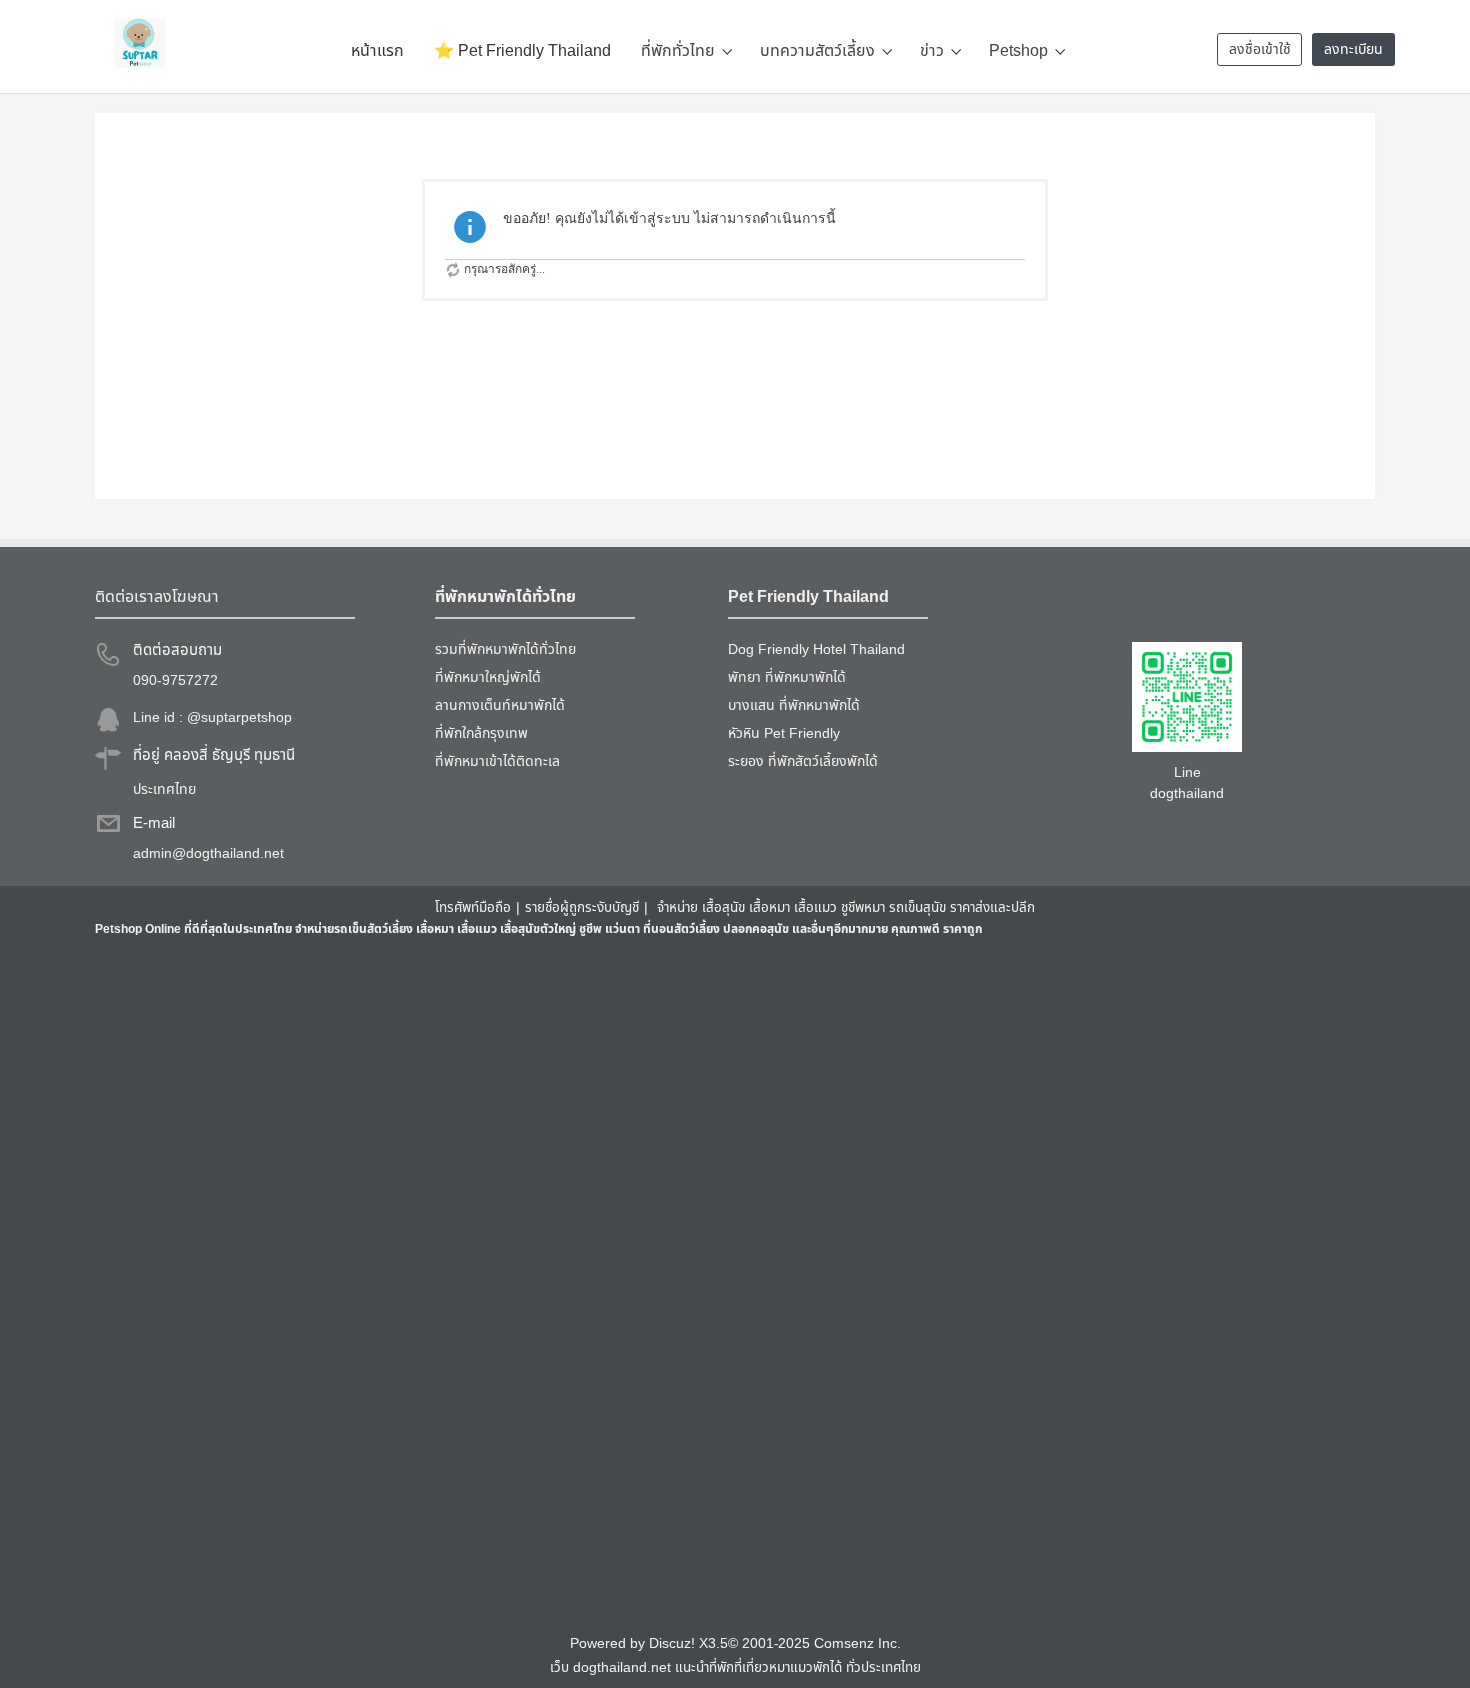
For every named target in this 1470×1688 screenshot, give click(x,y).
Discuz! (672, 1644)
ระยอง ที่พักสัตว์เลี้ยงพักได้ (803, 761)
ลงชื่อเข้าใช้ (1260, 49)
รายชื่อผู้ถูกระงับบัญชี (582, 908)
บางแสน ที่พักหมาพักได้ (794, 705)
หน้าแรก (377, 51)
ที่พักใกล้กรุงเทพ (481, 733)
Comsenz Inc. (857, 1644)
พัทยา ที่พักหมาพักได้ (787, 677)
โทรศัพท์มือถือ (473, 908)
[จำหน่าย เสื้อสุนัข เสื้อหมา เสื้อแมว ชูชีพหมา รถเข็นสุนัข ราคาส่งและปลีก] (140, 43)
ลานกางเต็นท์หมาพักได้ (500, 705)
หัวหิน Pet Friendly (784, 733)
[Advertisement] (695, 1285)
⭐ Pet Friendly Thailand (522, 51)
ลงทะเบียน (1353, 49)
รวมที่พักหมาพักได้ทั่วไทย (505, 649)
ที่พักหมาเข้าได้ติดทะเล (497, 761)
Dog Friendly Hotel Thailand (816, 649)
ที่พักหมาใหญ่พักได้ (488, 677)
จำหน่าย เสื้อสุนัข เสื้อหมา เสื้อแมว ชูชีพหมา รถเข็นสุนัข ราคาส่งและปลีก (846, 908)
